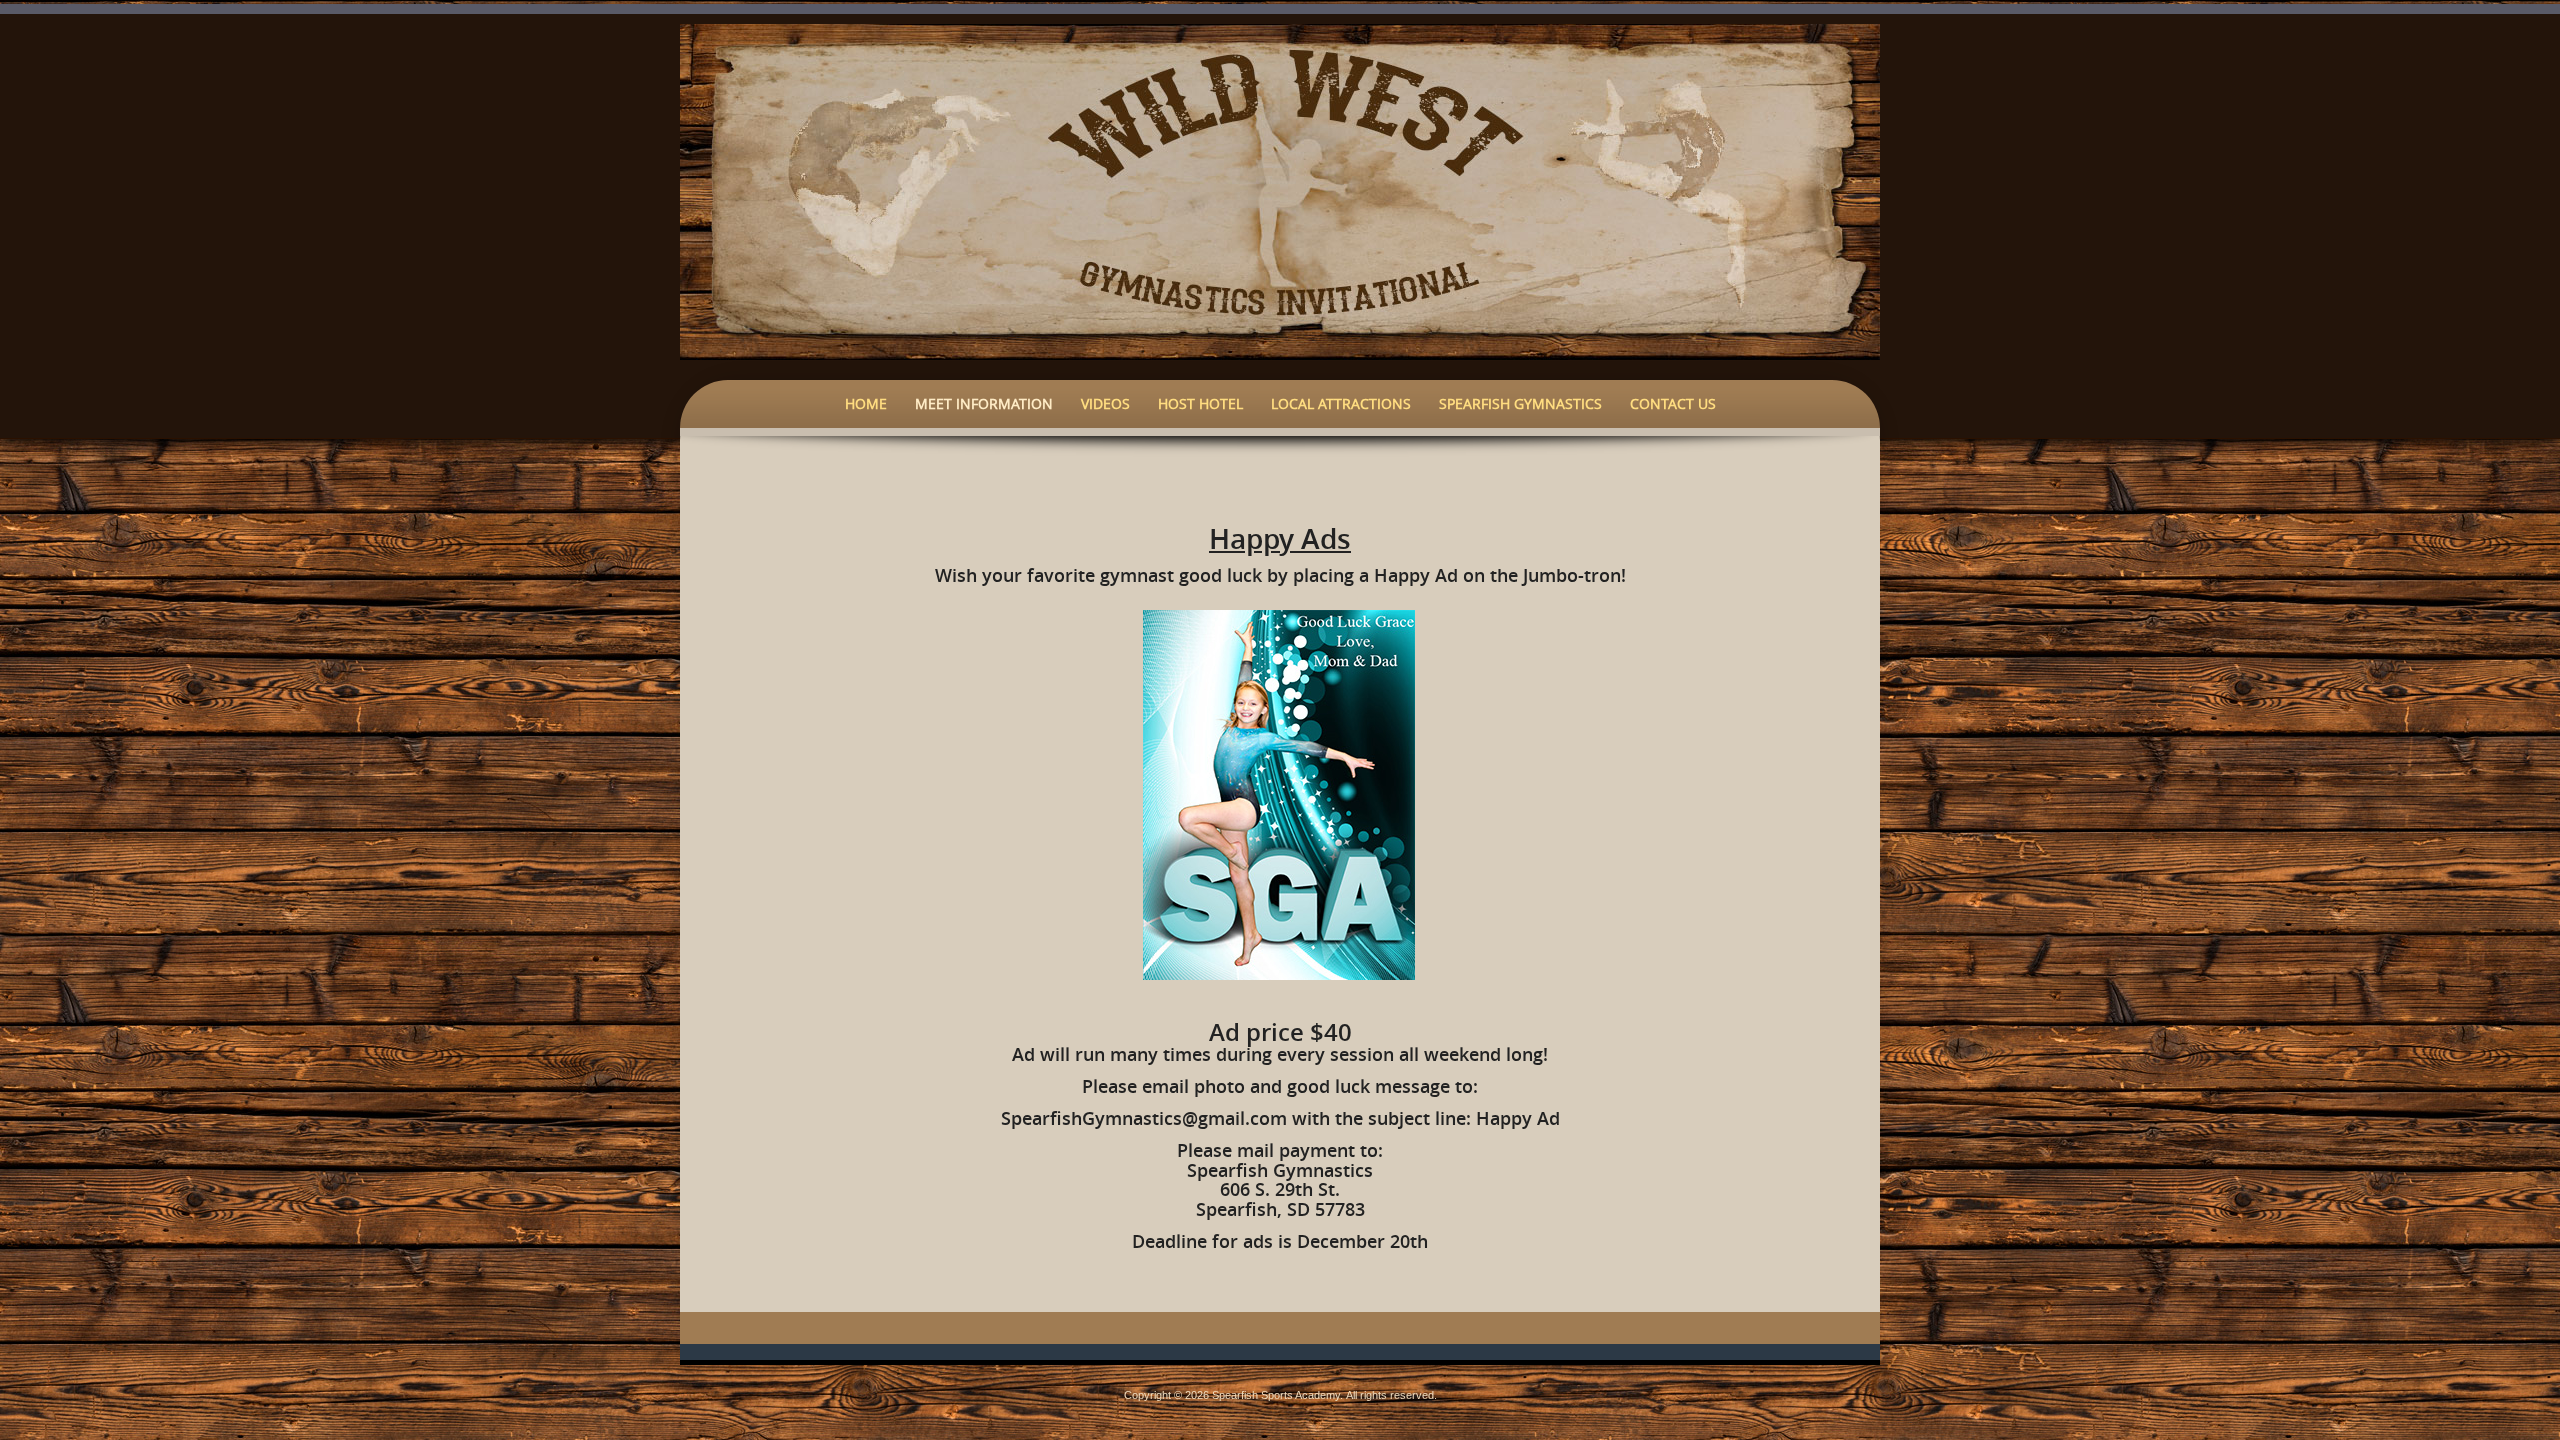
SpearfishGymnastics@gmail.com (1144, 1118)
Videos (1105, 403)
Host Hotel (1200, 403)
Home (866, 403)
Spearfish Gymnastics (1520, 403)
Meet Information (984, 403)
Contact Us (1673, 403)
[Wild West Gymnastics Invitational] (1280, 190)
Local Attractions (1341, 403)
